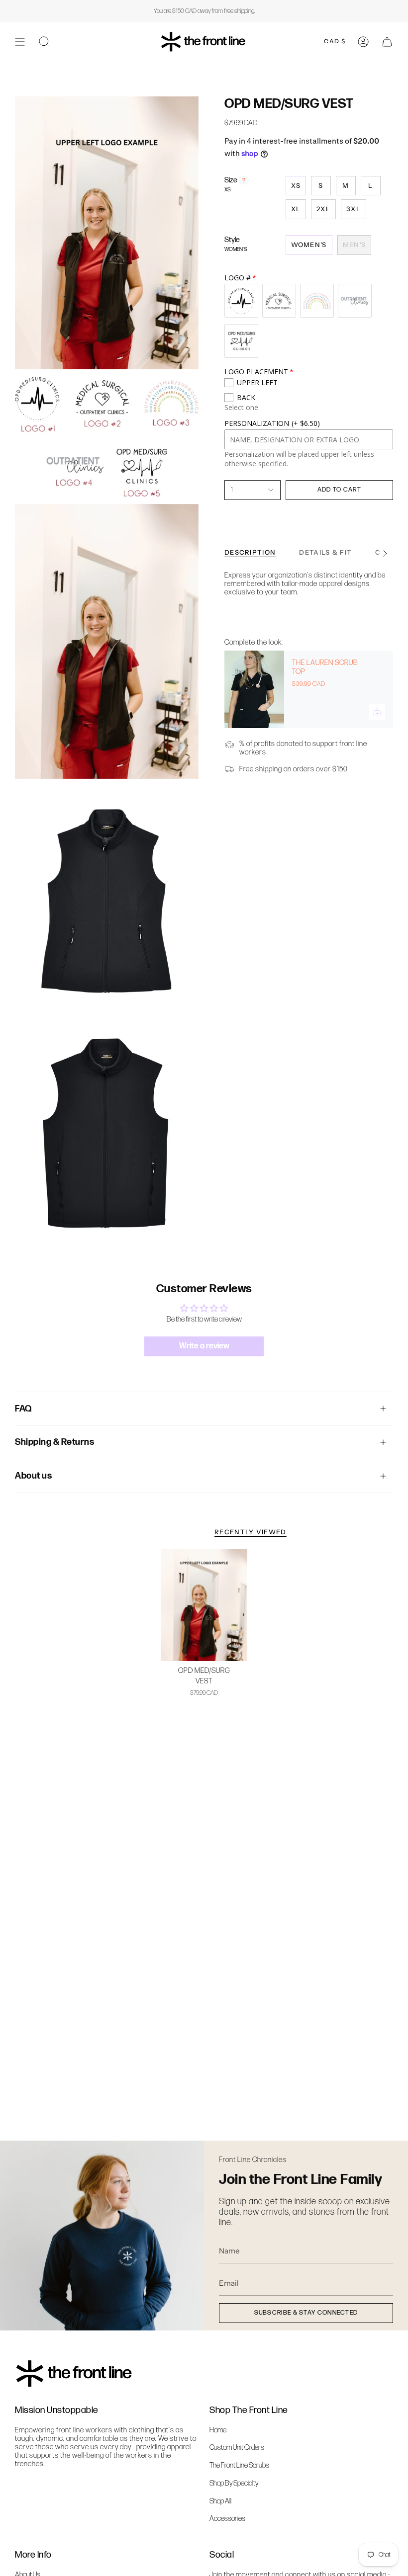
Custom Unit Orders (237, 2448)
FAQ (23, 1409)
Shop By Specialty (234, 2483)
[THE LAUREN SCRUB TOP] (254, 689)
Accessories (227, 2519)
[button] (44, 42)
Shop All (220, 2501)
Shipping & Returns (54, 1442)
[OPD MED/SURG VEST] (204, 1605)
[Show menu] (20, 42)
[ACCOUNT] (363, 42)
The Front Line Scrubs (239, 2465)
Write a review (204, 1346)
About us (33, 1476)
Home (218, 2430)
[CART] (387, 42)
